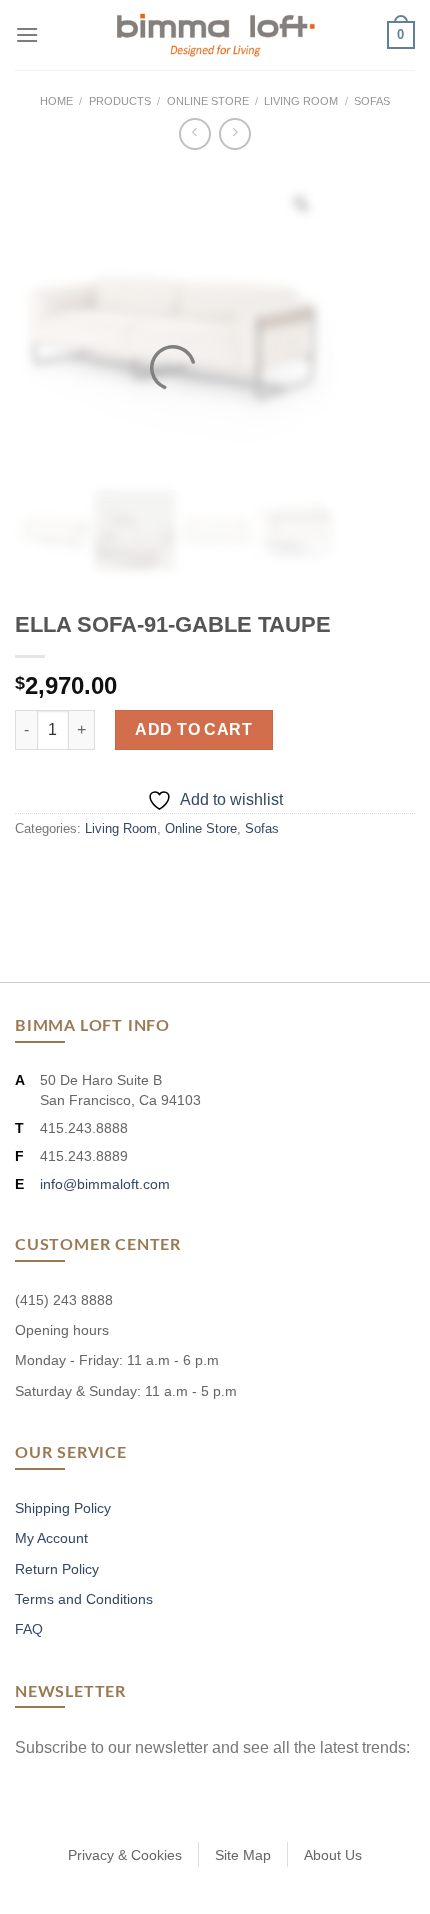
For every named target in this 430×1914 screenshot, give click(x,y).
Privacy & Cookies (125, 1855)
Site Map (243, 1855)
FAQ (29, 1629)
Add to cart (193, 729)
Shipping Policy (63, 1508)
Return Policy (57, 1569)
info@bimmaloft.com (105, 1184)
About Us (333, 1855)
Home (56, 101)
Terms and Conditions (84, 1599)
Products (120, 101)
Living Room (301, 101)
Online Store (208, 101)
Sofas (372, 101)
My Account (51, 1538)
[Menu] (27, 34)
